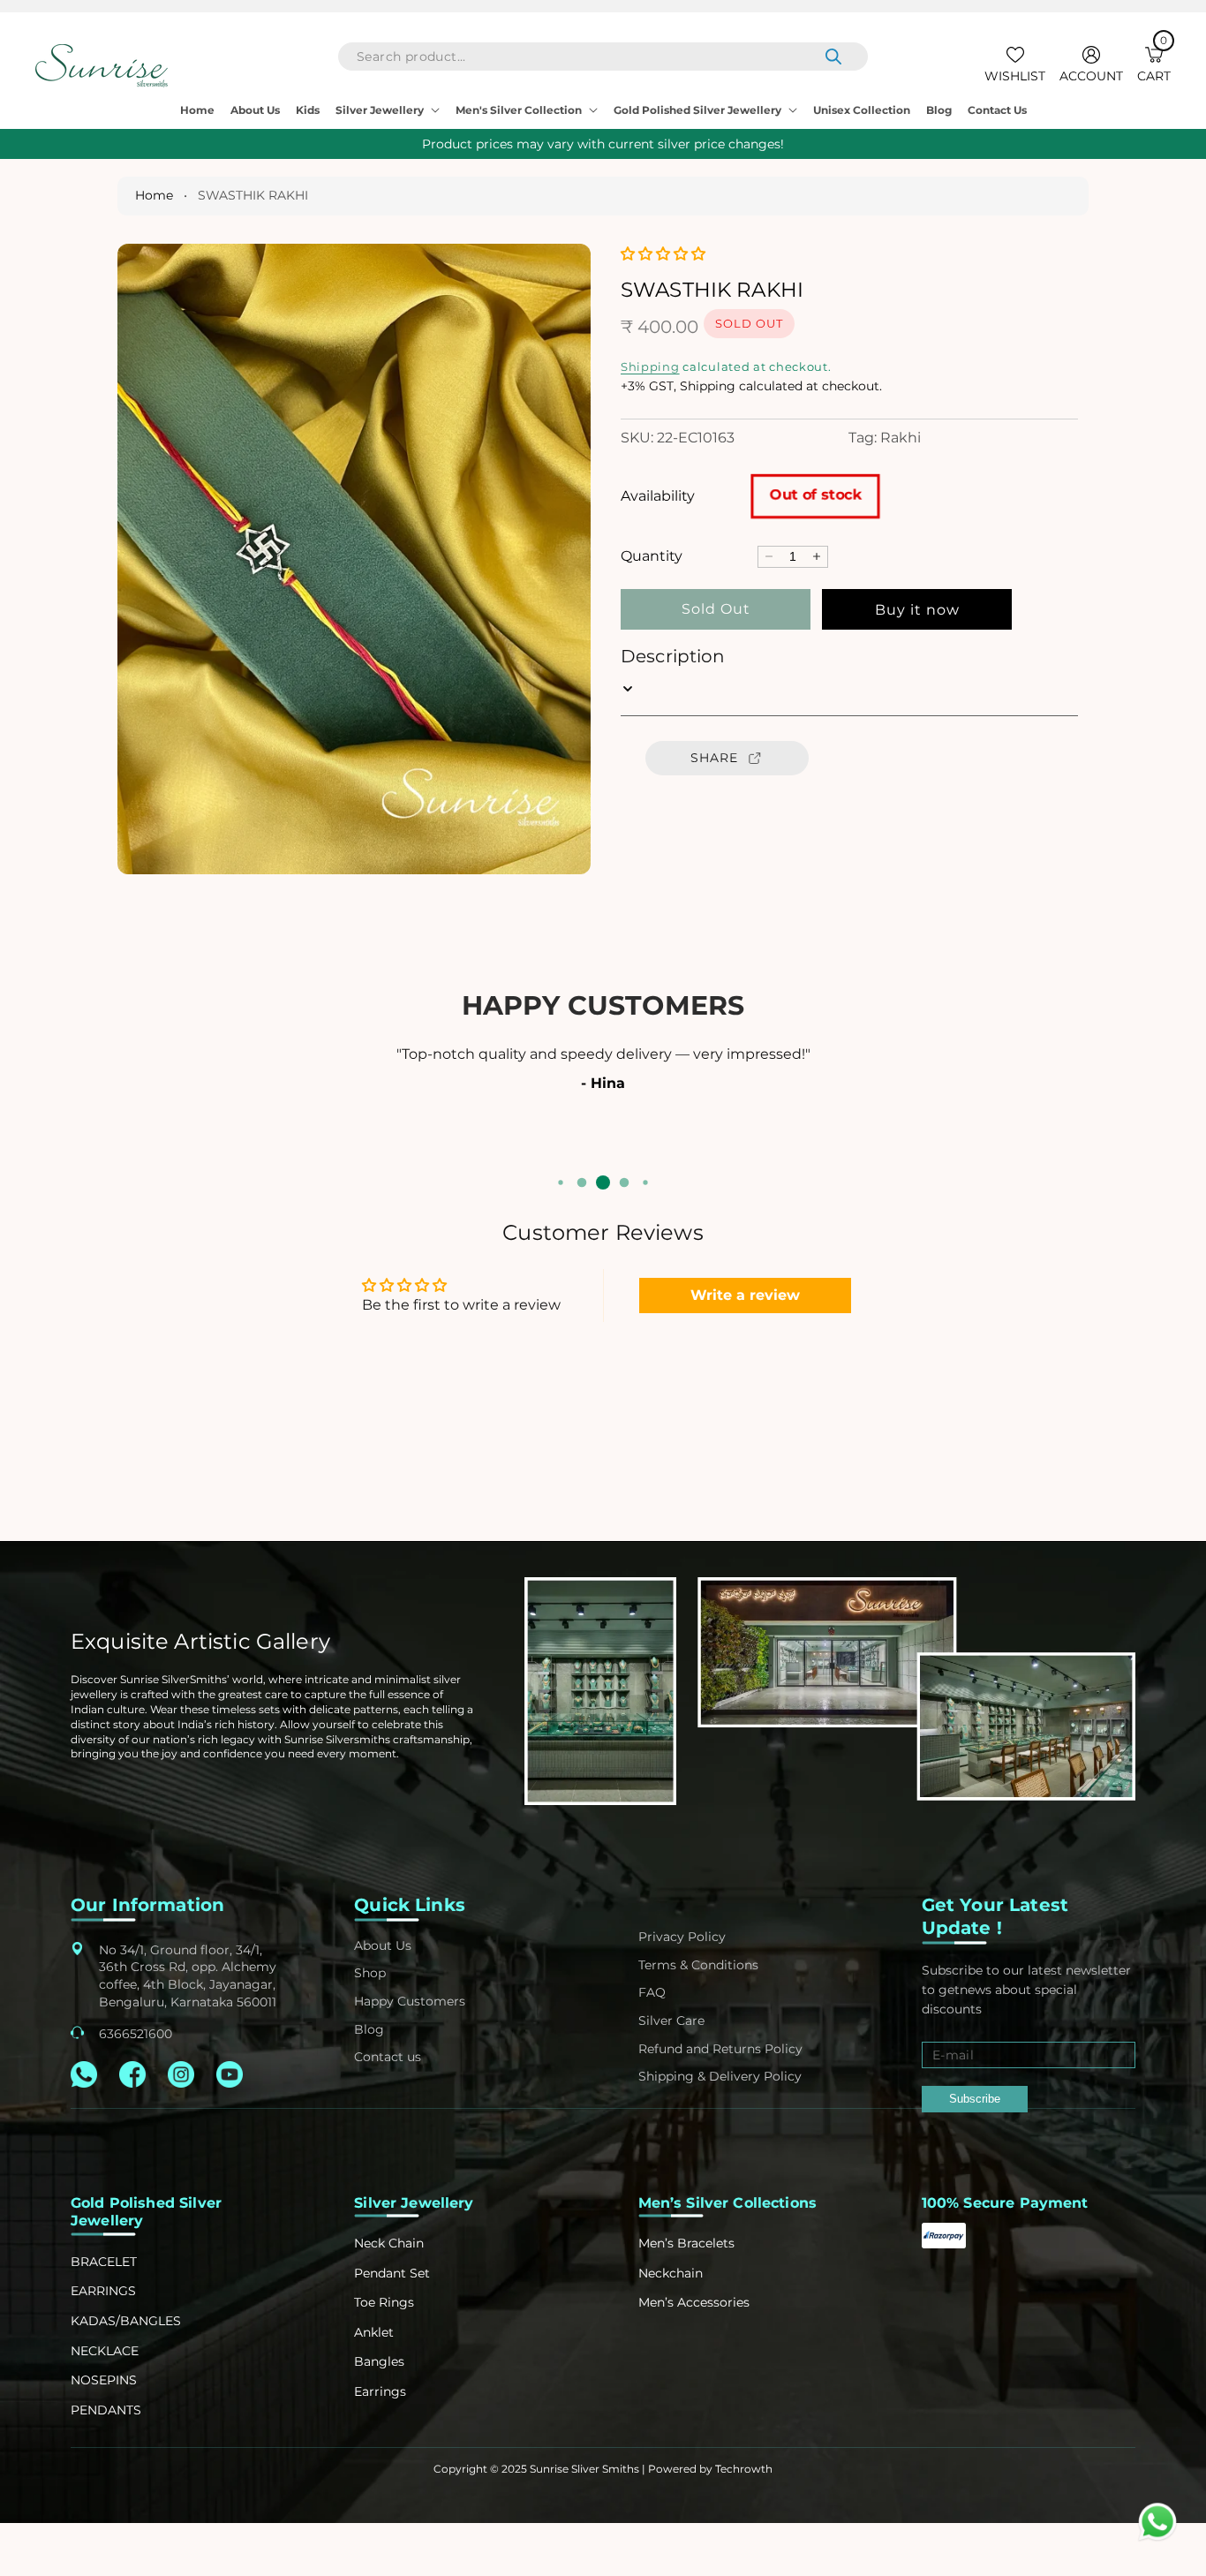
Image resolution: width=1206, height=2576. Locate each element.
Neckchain (671, 2273)
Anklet (374, 2332)
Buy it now (917, 610)
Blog (369, 2029)
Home (154, 195)
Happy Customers (410, 2001)
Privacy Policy (682, 1937)
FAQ (652, 1992)
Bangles (379, 2361)
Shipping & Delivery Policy (720, 2076)
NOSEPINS (104, 2380)
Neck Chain (389, 2243)
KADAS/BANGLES (126, 2321)
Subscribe (975, 2099)
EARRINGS (103, 2291)
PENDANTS (106, 2410)
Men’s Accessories (694, 2302)
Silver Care (671, 2021)
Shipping (650, 366)
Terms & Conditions (698, 1965)
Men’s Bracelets (686, 2243)
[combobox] (603, 57)
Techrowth (744, 2469)
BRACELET (104, 2262)
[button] (1154, 66)
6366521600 (136, 2034)
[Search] (833, 57)
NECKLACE (105, 2351)
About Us (383, 1945)
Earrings (380, 2391)
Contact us (388, 2057)
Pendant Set (392, 2273)
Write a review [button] (745, 1295)
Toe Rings (384, 2302)
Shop (370, 1973)
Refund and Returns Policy (720, 2049)
